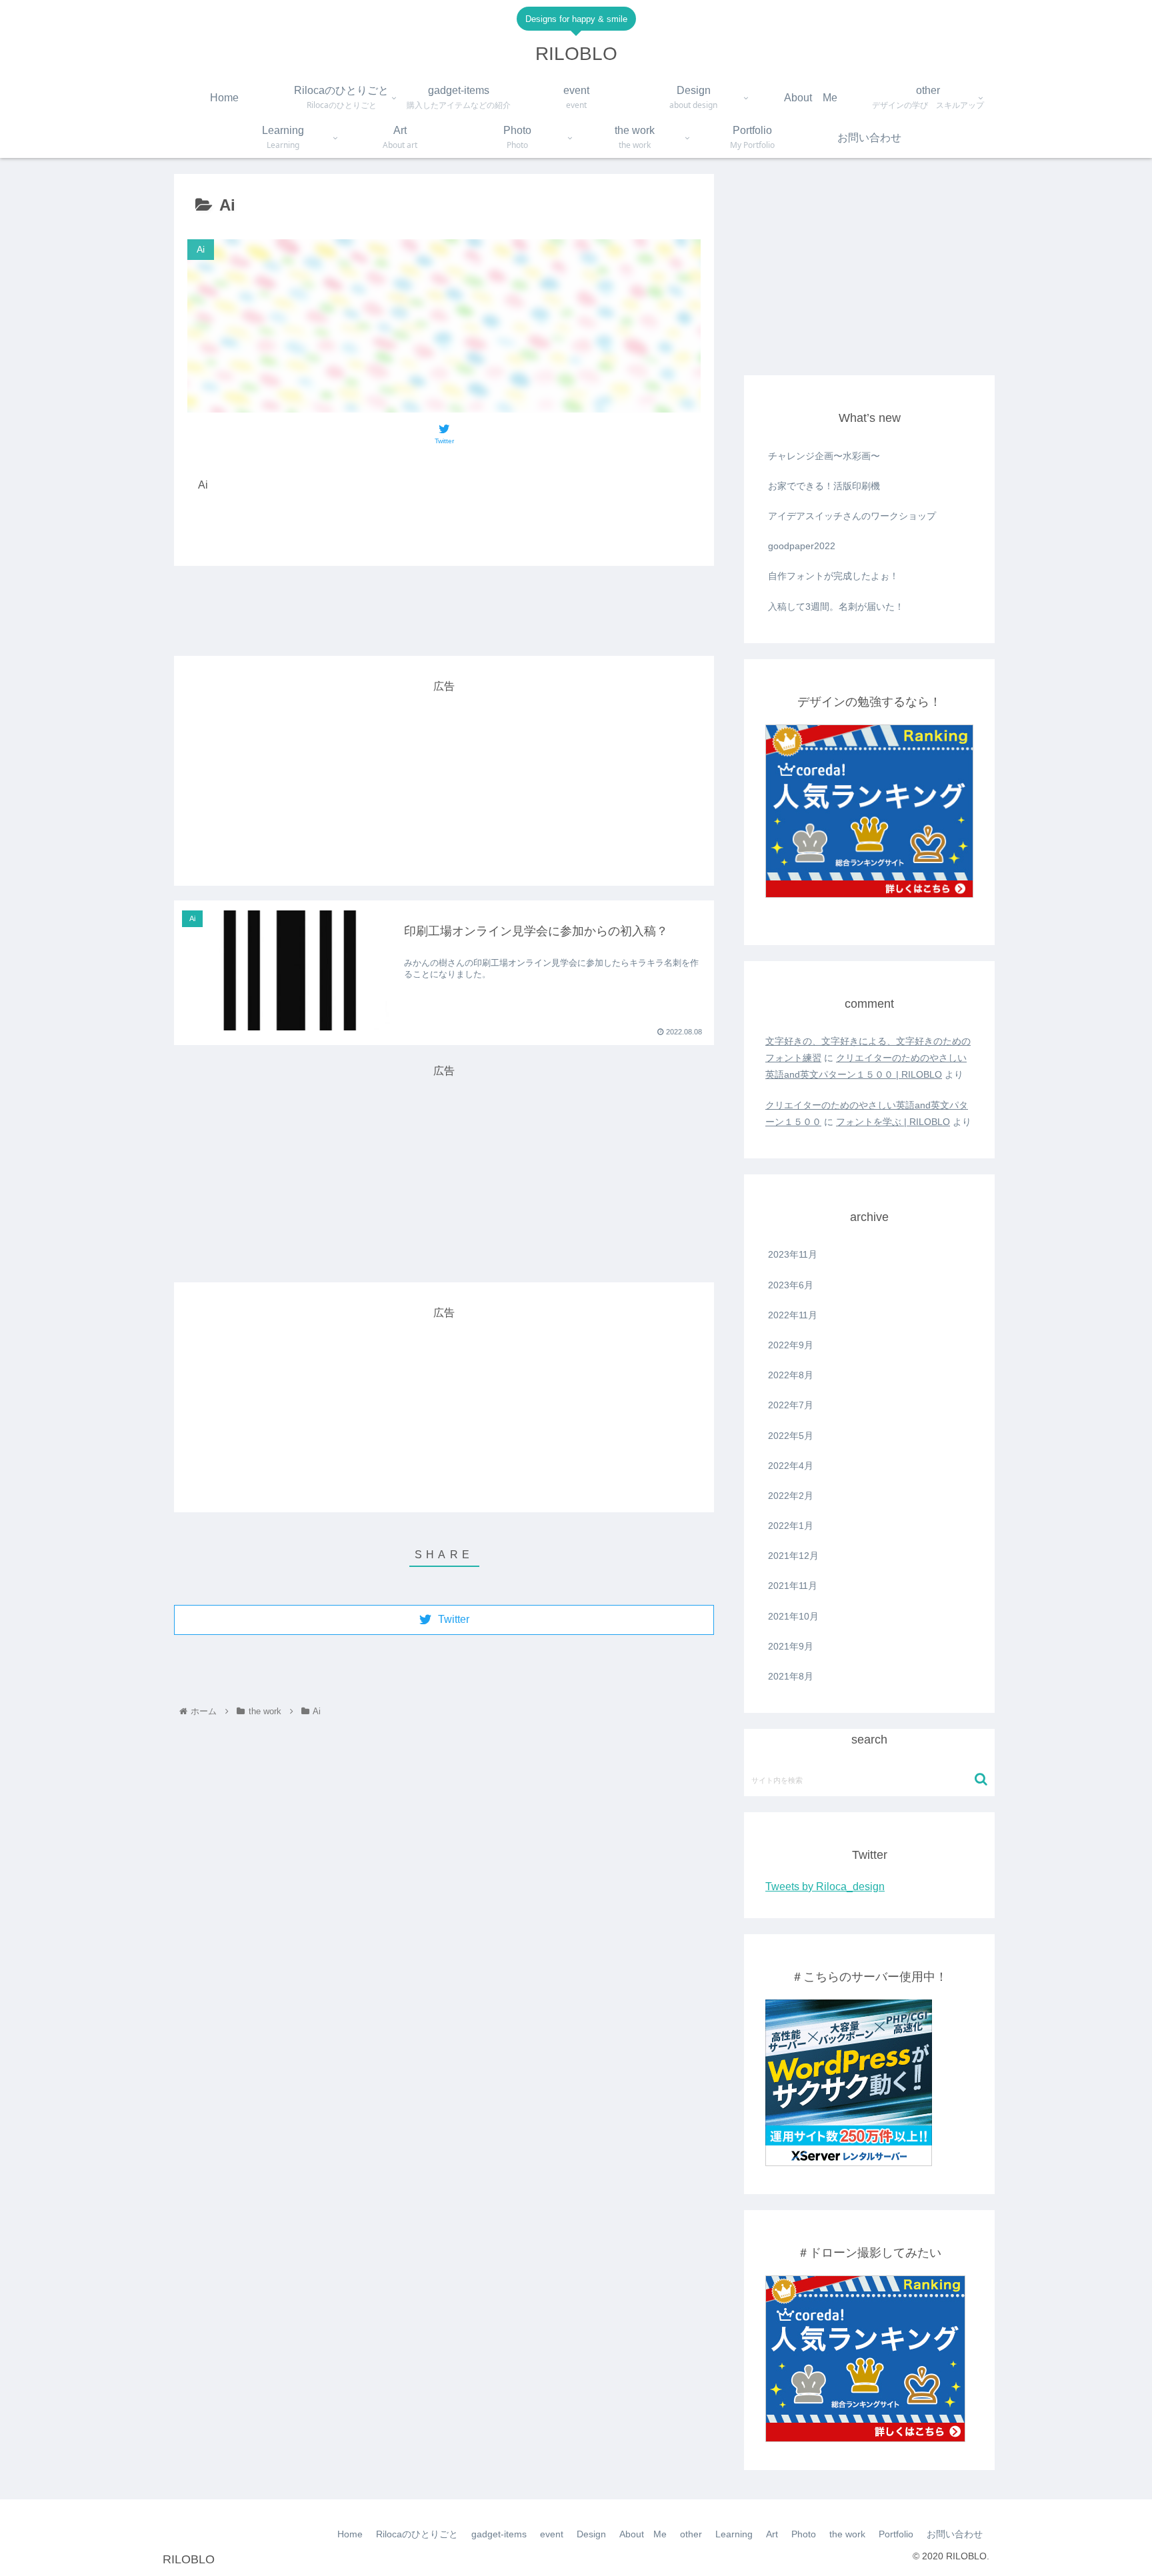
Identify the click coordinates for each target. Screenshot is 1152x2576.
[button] (981, 1779)
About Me (643, 2534)
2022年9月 (791, 1345)
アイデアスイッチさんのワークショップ (852, 516)
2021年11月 (793, 1586)
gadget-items (499, 2534)
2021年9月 (791, 1646)
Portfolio (896, 2534)
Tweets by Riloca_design (825, 1887)
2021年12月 (793, 1556)
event (552, 2534)
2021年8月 (791, 1676)
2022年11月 (793, 1315)
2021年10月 (793, 1616)
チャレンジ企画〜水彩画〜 (824, 456)
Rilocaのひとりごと (417, 2534)
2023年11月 (793, 1254)
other (691, 2534)
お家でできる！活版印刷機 (824, 486)
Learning (734, 2534)
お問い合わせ (955, 2534)
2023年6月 (791, 1285)
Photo (804, 2534)
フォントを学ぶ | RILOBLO (893, 1122)
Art (772, 2534)
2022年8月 (791, 1375)
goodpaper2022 (802, 546)
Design (591, 2534)
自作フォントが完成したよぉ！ (833, 576)
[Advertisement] (444, 611)
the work (847, 2534)
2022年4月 (791, 1466)
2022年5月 (791, 1436)
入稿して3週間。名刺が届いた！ (836, 607)
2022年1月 (791, 1526)
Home (350, 2534)
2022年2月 (791, 1496)
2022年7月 (791, 1405)
